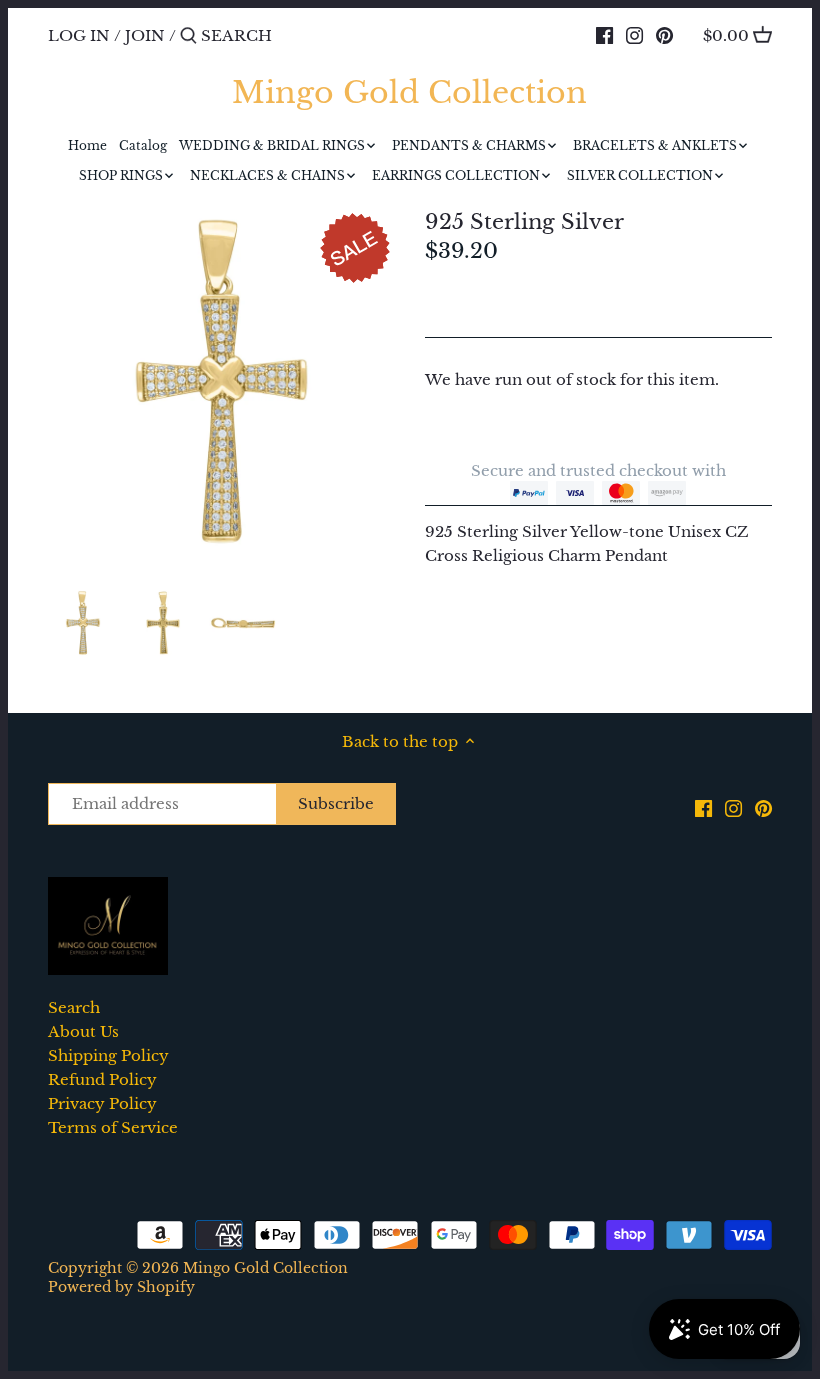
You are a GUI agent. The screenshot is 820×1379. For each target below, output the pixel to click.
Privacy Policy (102, 1103)
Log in (79, 35)
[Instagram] (634, 35)
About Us (83, 1031)
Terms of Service (113, 1127)
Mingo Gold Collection (409, 93)
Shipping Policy (108, 1055)
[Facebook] (604, 35)
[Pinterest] (664, 35)
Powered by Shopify (121, 1287)
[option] (83, 623)
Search (74, 1007)
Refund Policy (102, 1079)
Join (145, 35)
